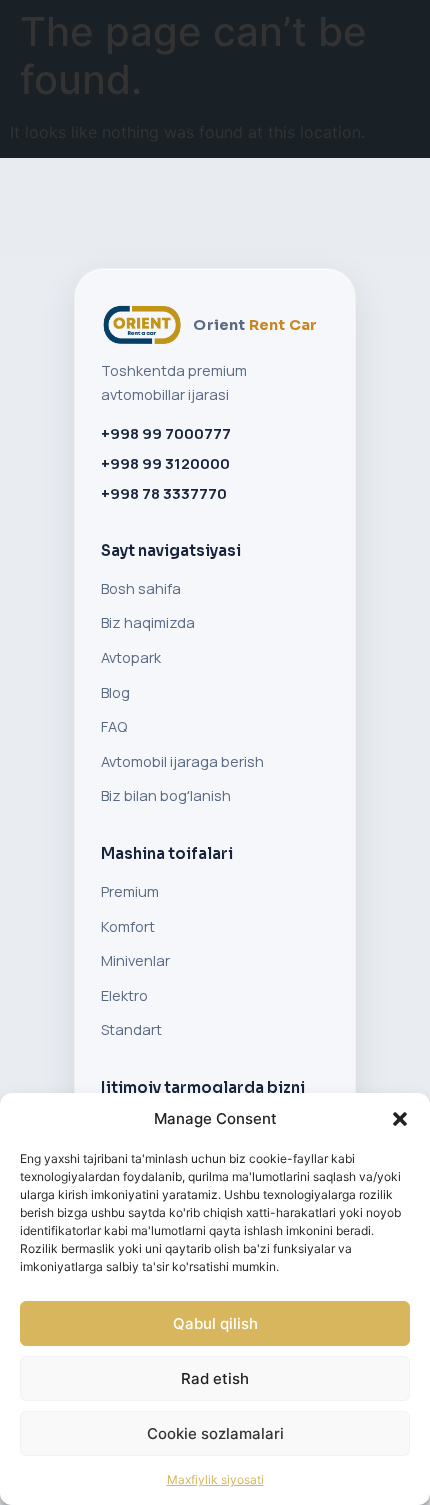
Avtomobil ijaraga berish (182, 761)
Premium (130, 891)
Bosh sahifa (141, 588)
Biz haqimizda (148, 622)
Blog (115, 692)
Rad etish (215, 1378)
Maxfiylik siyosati (215, 1479)
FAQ (114, 726)
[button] (400, 1119)
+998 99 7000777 (166, 433)
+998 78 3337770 (164, 493)
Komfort (128, 926)
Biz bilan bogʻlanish (166, 795)
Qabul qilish (215, 1323)
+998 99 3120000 (165, 463)
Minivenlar (135, 960)
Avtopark (131, 657)
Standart (131, 1029)
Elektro (124, 995)
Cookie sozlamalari (215, 1433)
